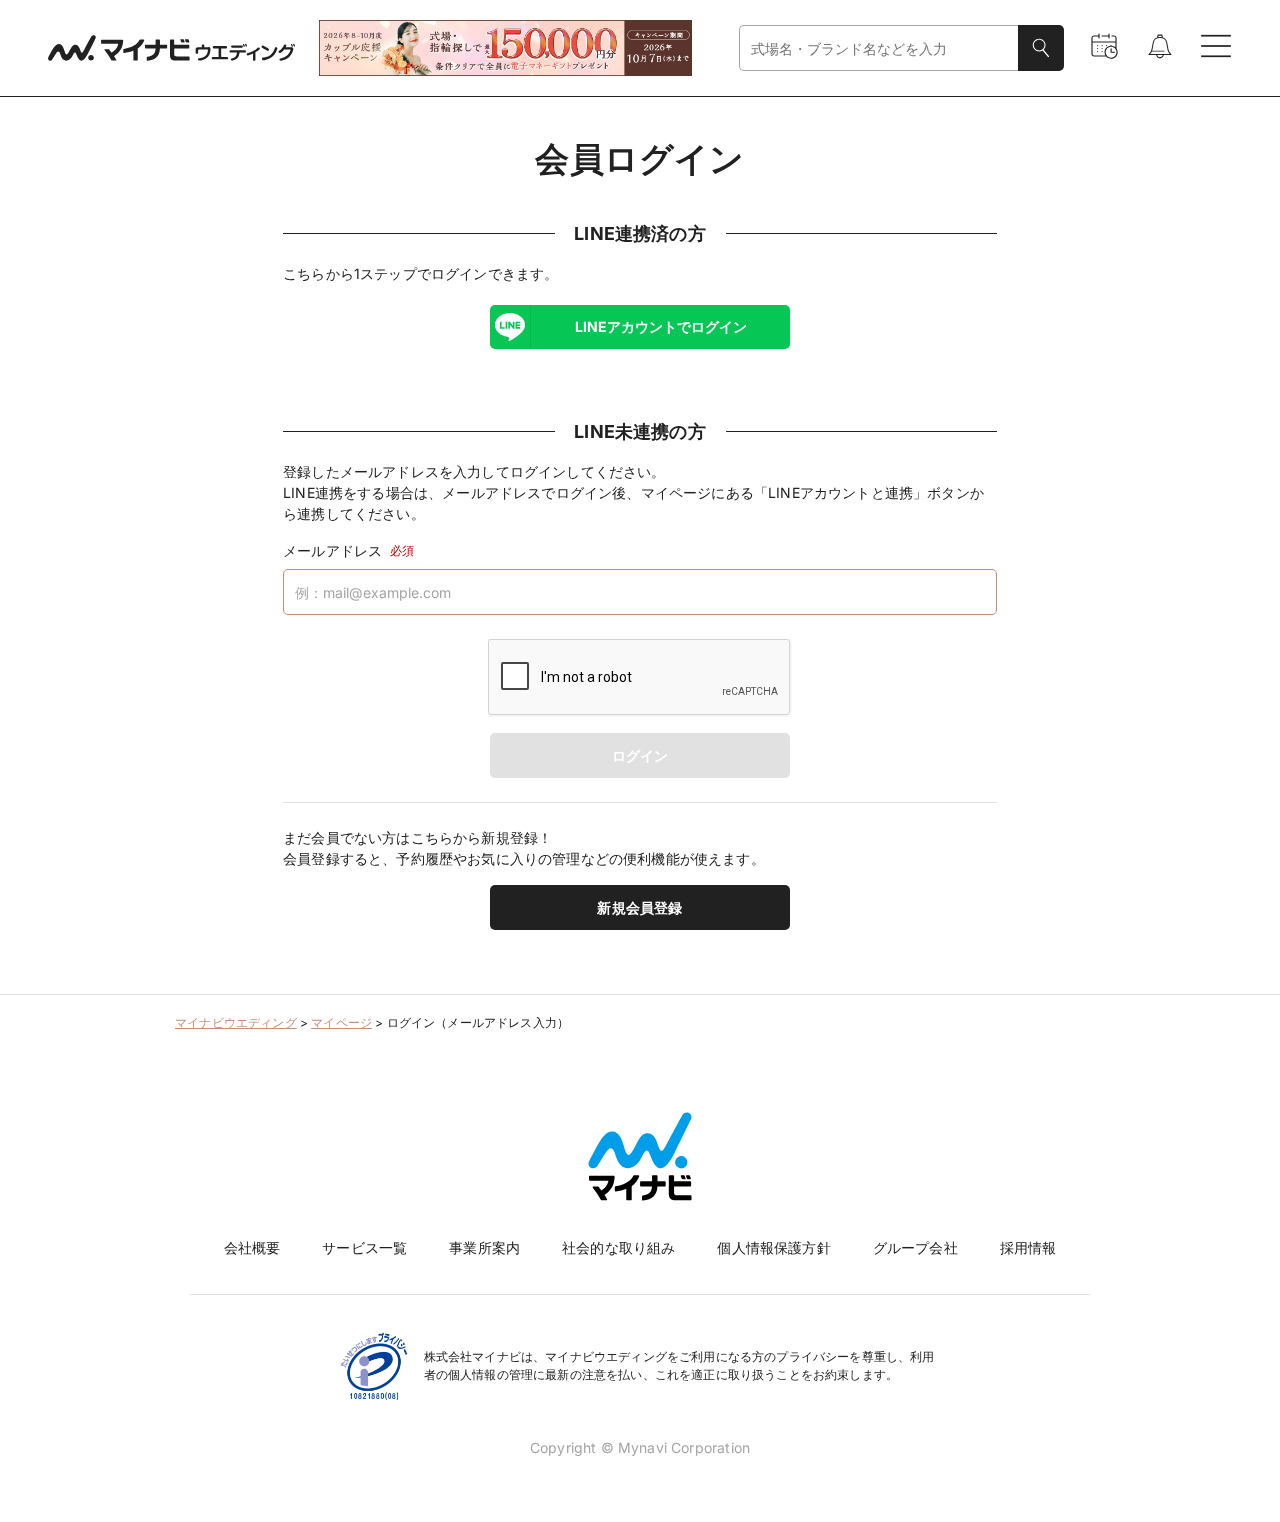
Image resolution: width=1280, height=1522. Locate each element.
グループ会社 (915, 1247)
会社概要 (252, 1247)
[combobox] (879, 48)
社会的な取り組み (618, 1247)
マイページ (341, 1022)
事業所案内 (484, 1247)
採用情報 (1028, 1247)
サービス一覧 (364, 1247)
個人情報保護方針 (773, 1247)
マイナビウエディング (236, 1022)
